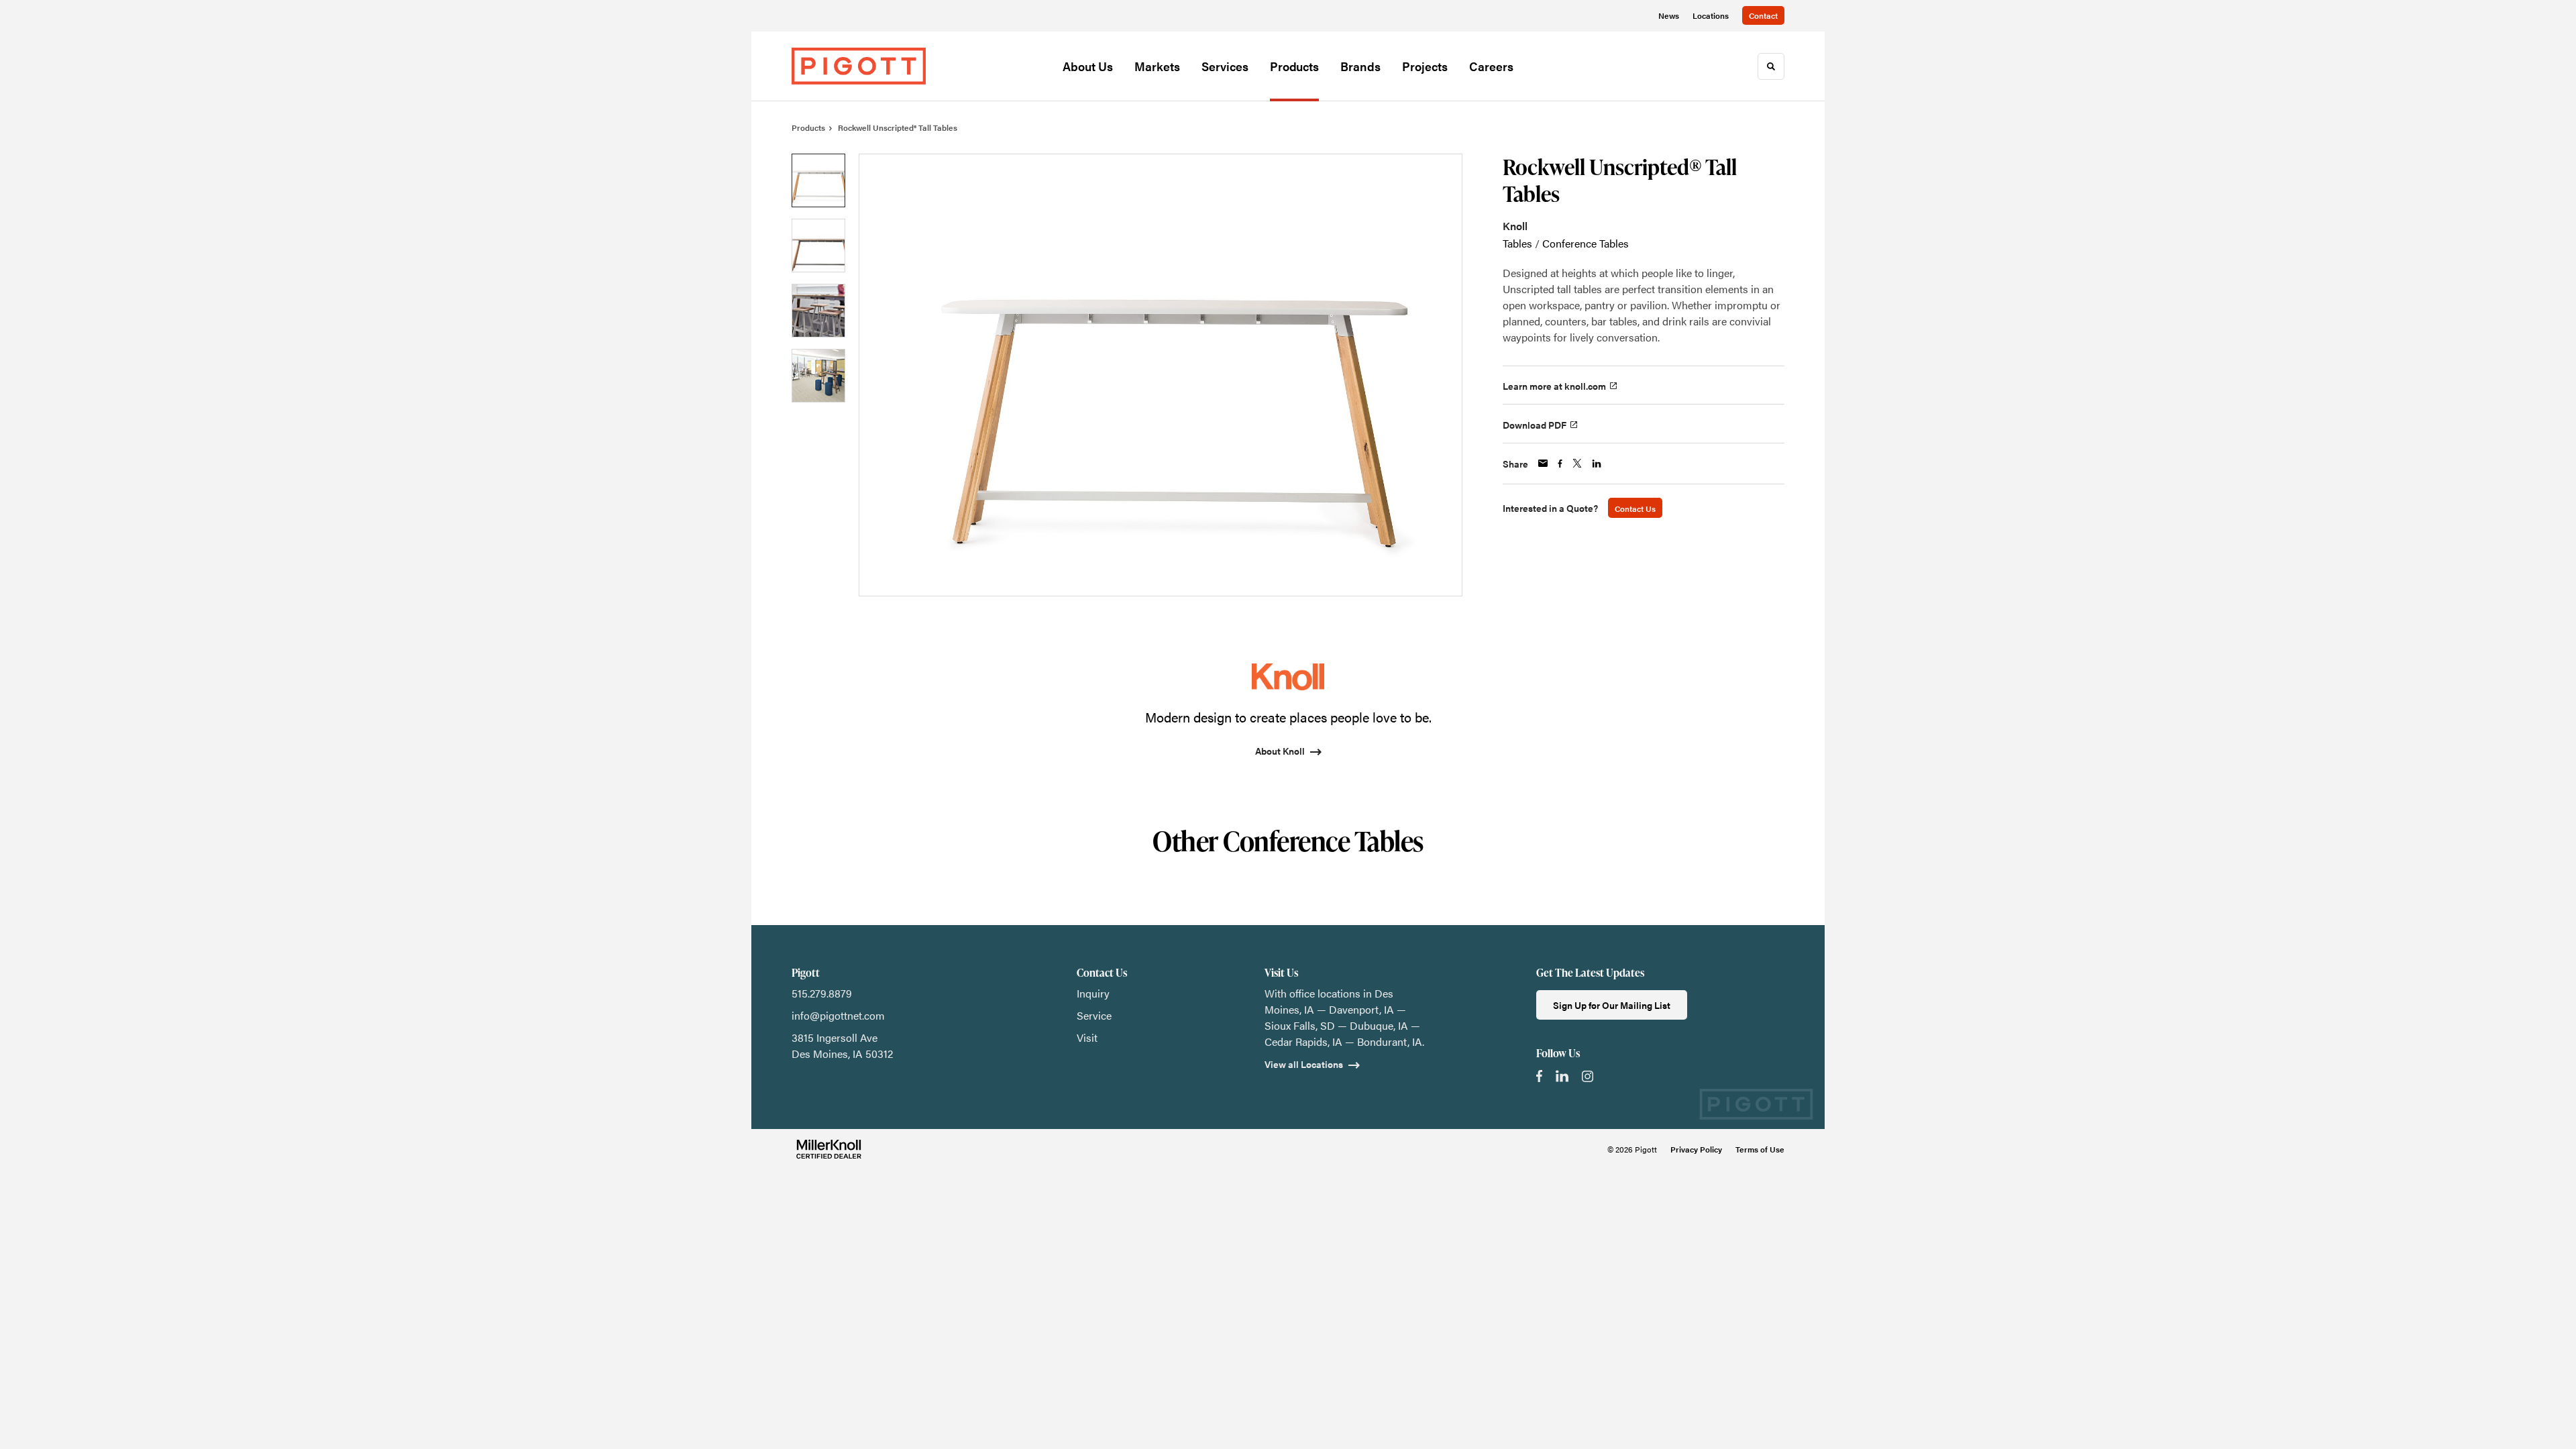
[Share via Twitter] (1577, 463)
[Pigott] (859, 66)
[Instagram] (1588, 1076)
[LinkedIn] (1562, 1076)
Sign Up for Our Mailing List (1612, 1005)
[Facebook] (1539, 1076)
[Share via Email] (1543, 463)
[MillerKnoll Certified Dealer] (829, 1149)
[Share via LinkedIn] (1597, 464)
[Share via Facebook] (1560, 464)
